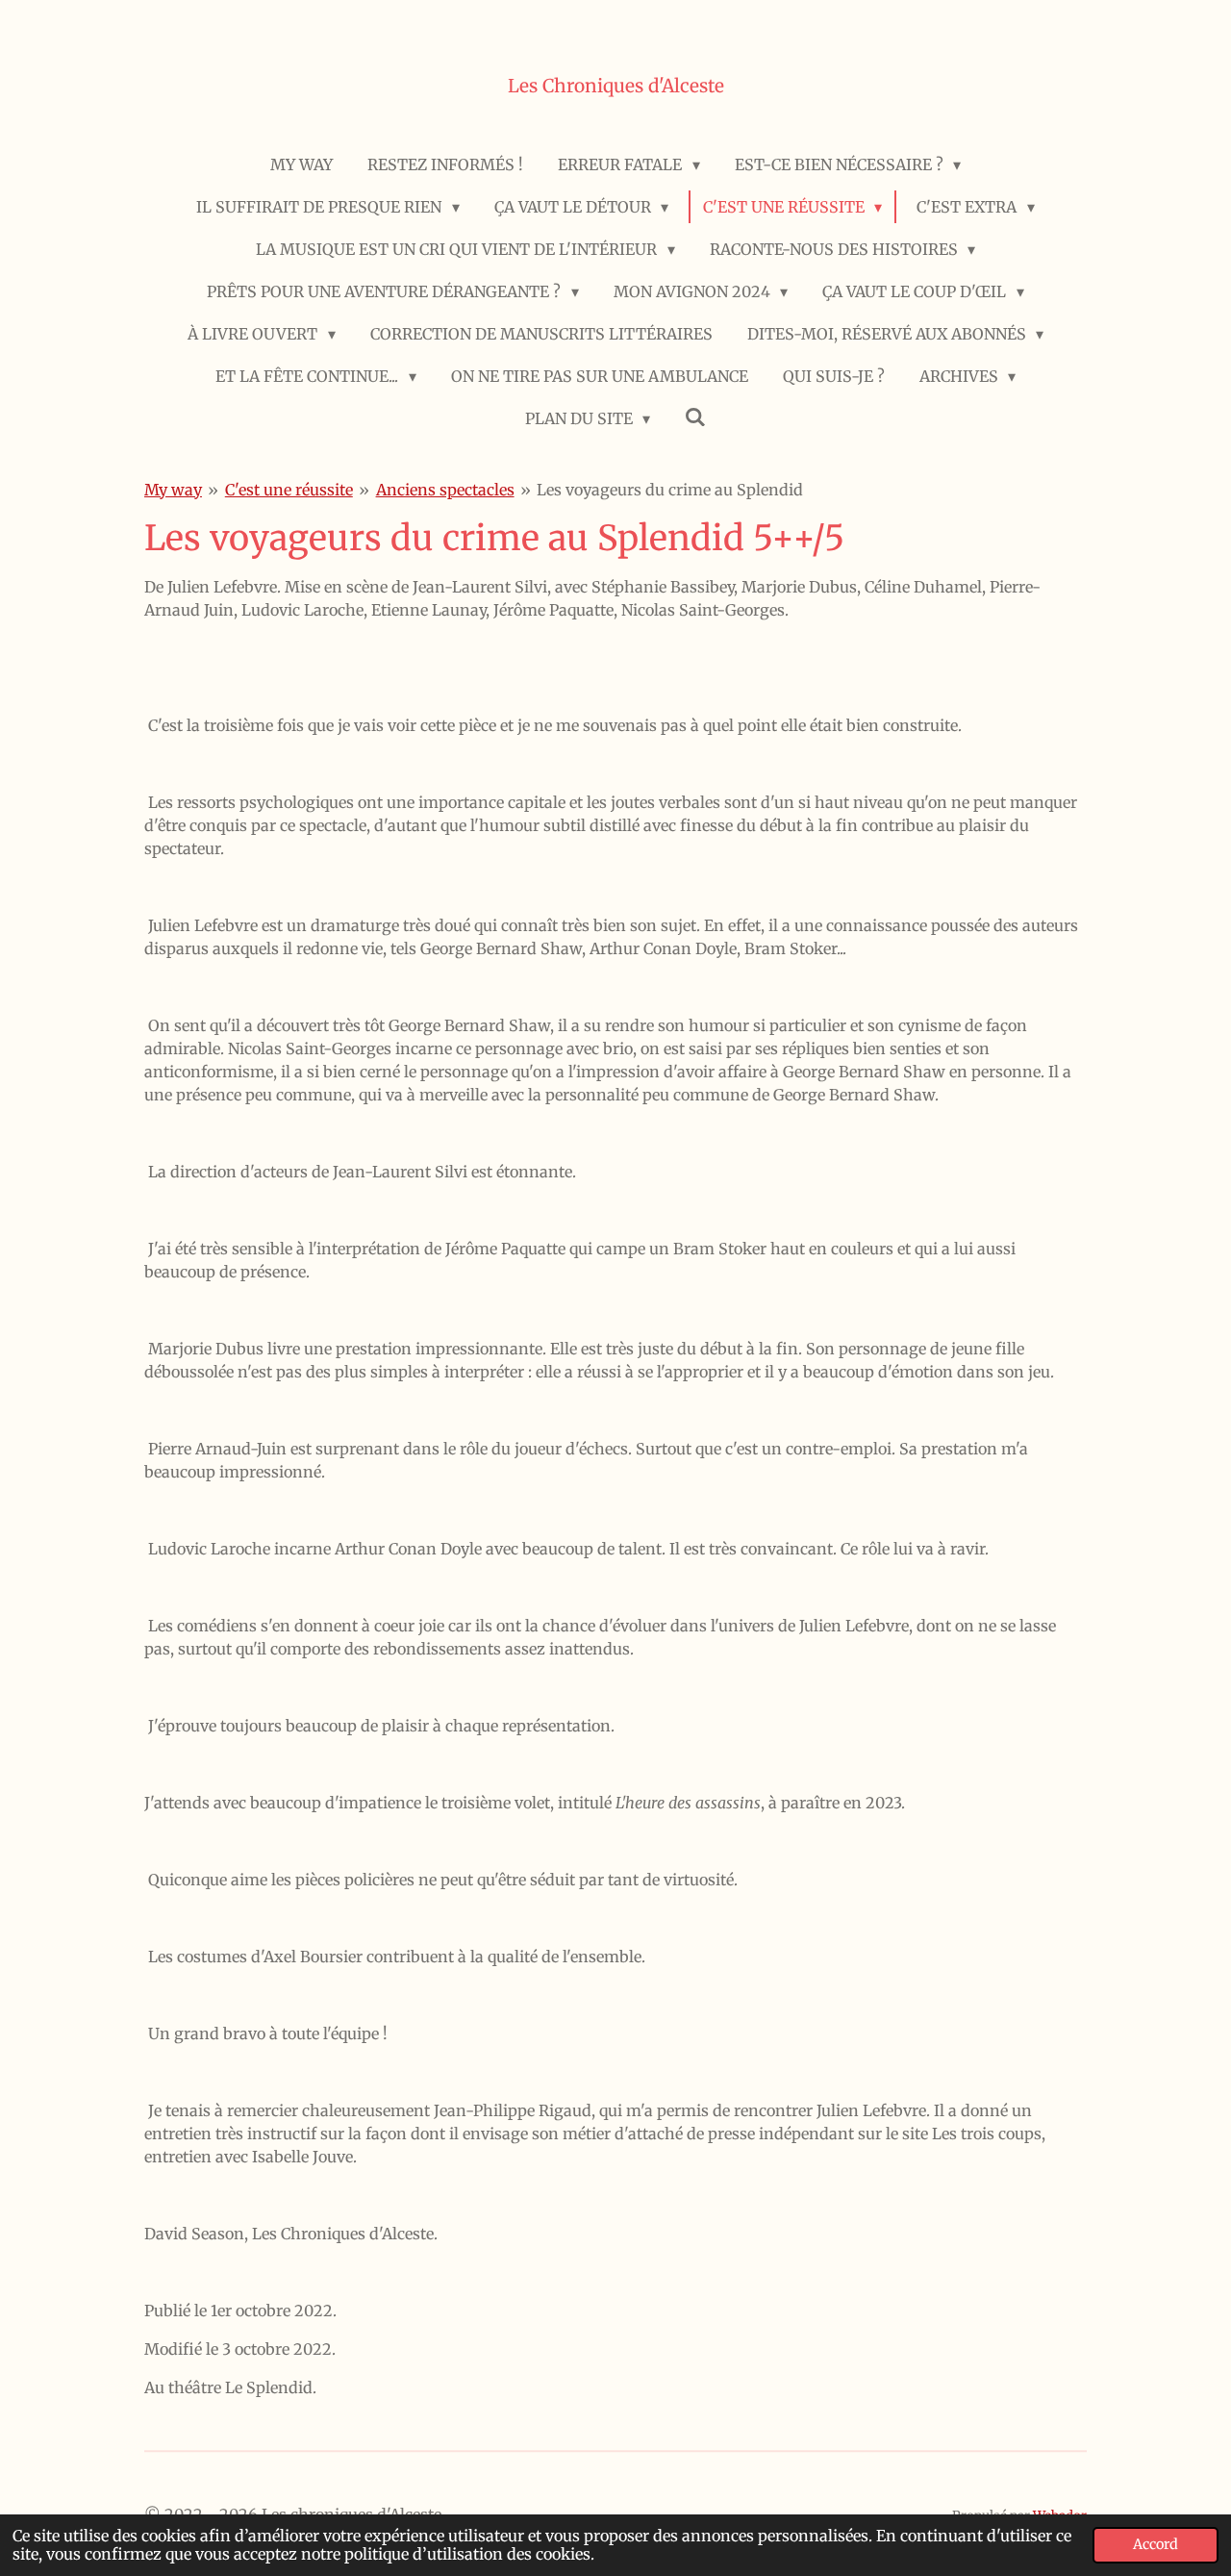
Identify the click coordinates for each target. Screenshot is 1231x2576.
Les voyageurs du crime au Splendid (670, 490)
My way (173, 490)
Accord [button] (1156, 2544)
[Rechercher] (695, 417)
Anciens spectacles (445, 490)
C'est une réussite (289, 490)
